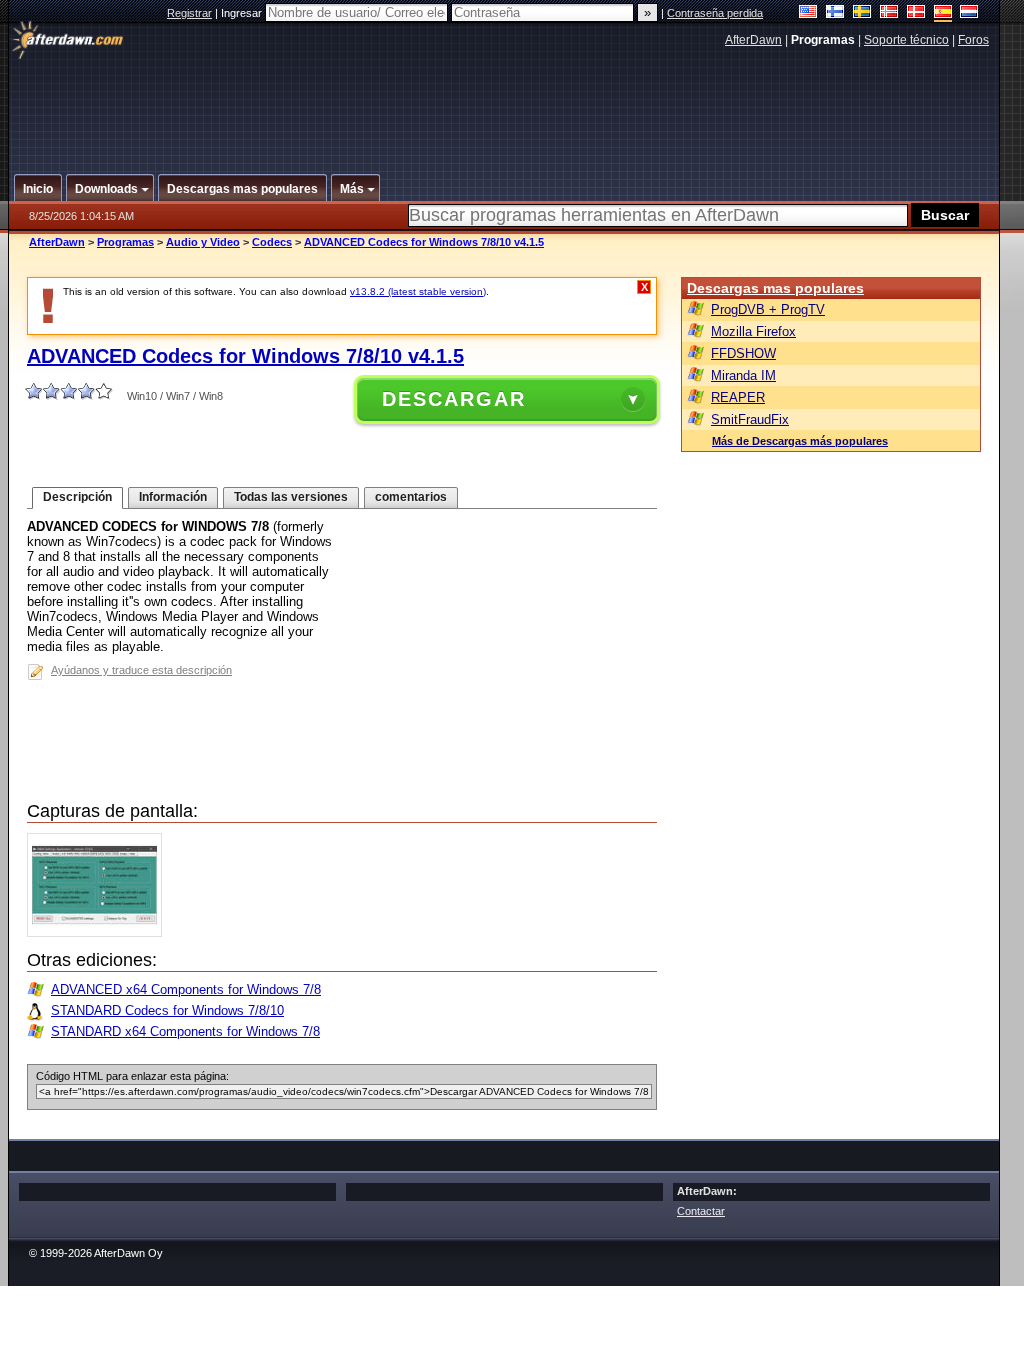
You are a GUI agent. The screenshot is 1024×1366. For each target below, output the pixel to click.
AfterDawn (753, 40)
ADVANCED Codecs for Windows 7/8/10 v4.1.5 (424, 242)
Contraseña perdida (715, 13)
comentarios (411, 497)
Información (173, 497)
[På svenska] (862, 13)
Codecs (272, 242)
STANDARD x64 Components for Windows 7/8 (185, 1031)
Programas (125, 242)
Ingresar (243, 13)
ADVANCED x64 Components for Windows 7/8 (186, 989)
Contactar (701, 1211)
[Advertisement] (505, 103)
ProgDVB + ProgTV (768, 309)
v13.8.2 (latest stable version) (418, 291)
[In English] (808, 13)
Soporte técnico (906, 40)
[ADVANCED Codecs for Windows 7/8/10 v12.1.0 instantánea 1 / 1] (99, 932)
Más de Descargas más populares (800, 441)
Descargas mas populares (775, 288)
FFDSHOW (743, 353)
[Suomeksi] (835, 13)
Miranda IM (743, 375)
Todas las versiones (291, 497)
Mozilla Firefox (753, 331)
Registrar (189, 13)
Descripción (77, 497)
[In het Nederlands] (969, 13)
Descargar (454, 399)
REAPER (738, 397)
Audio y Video (203, 242)
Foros (973, 40)
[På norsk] (889, 13)
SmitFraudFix (750, 419)
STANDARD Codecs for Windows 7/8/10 (167, 1010)
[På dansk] (916, 13)
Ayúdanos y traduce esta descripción (141, 670)
